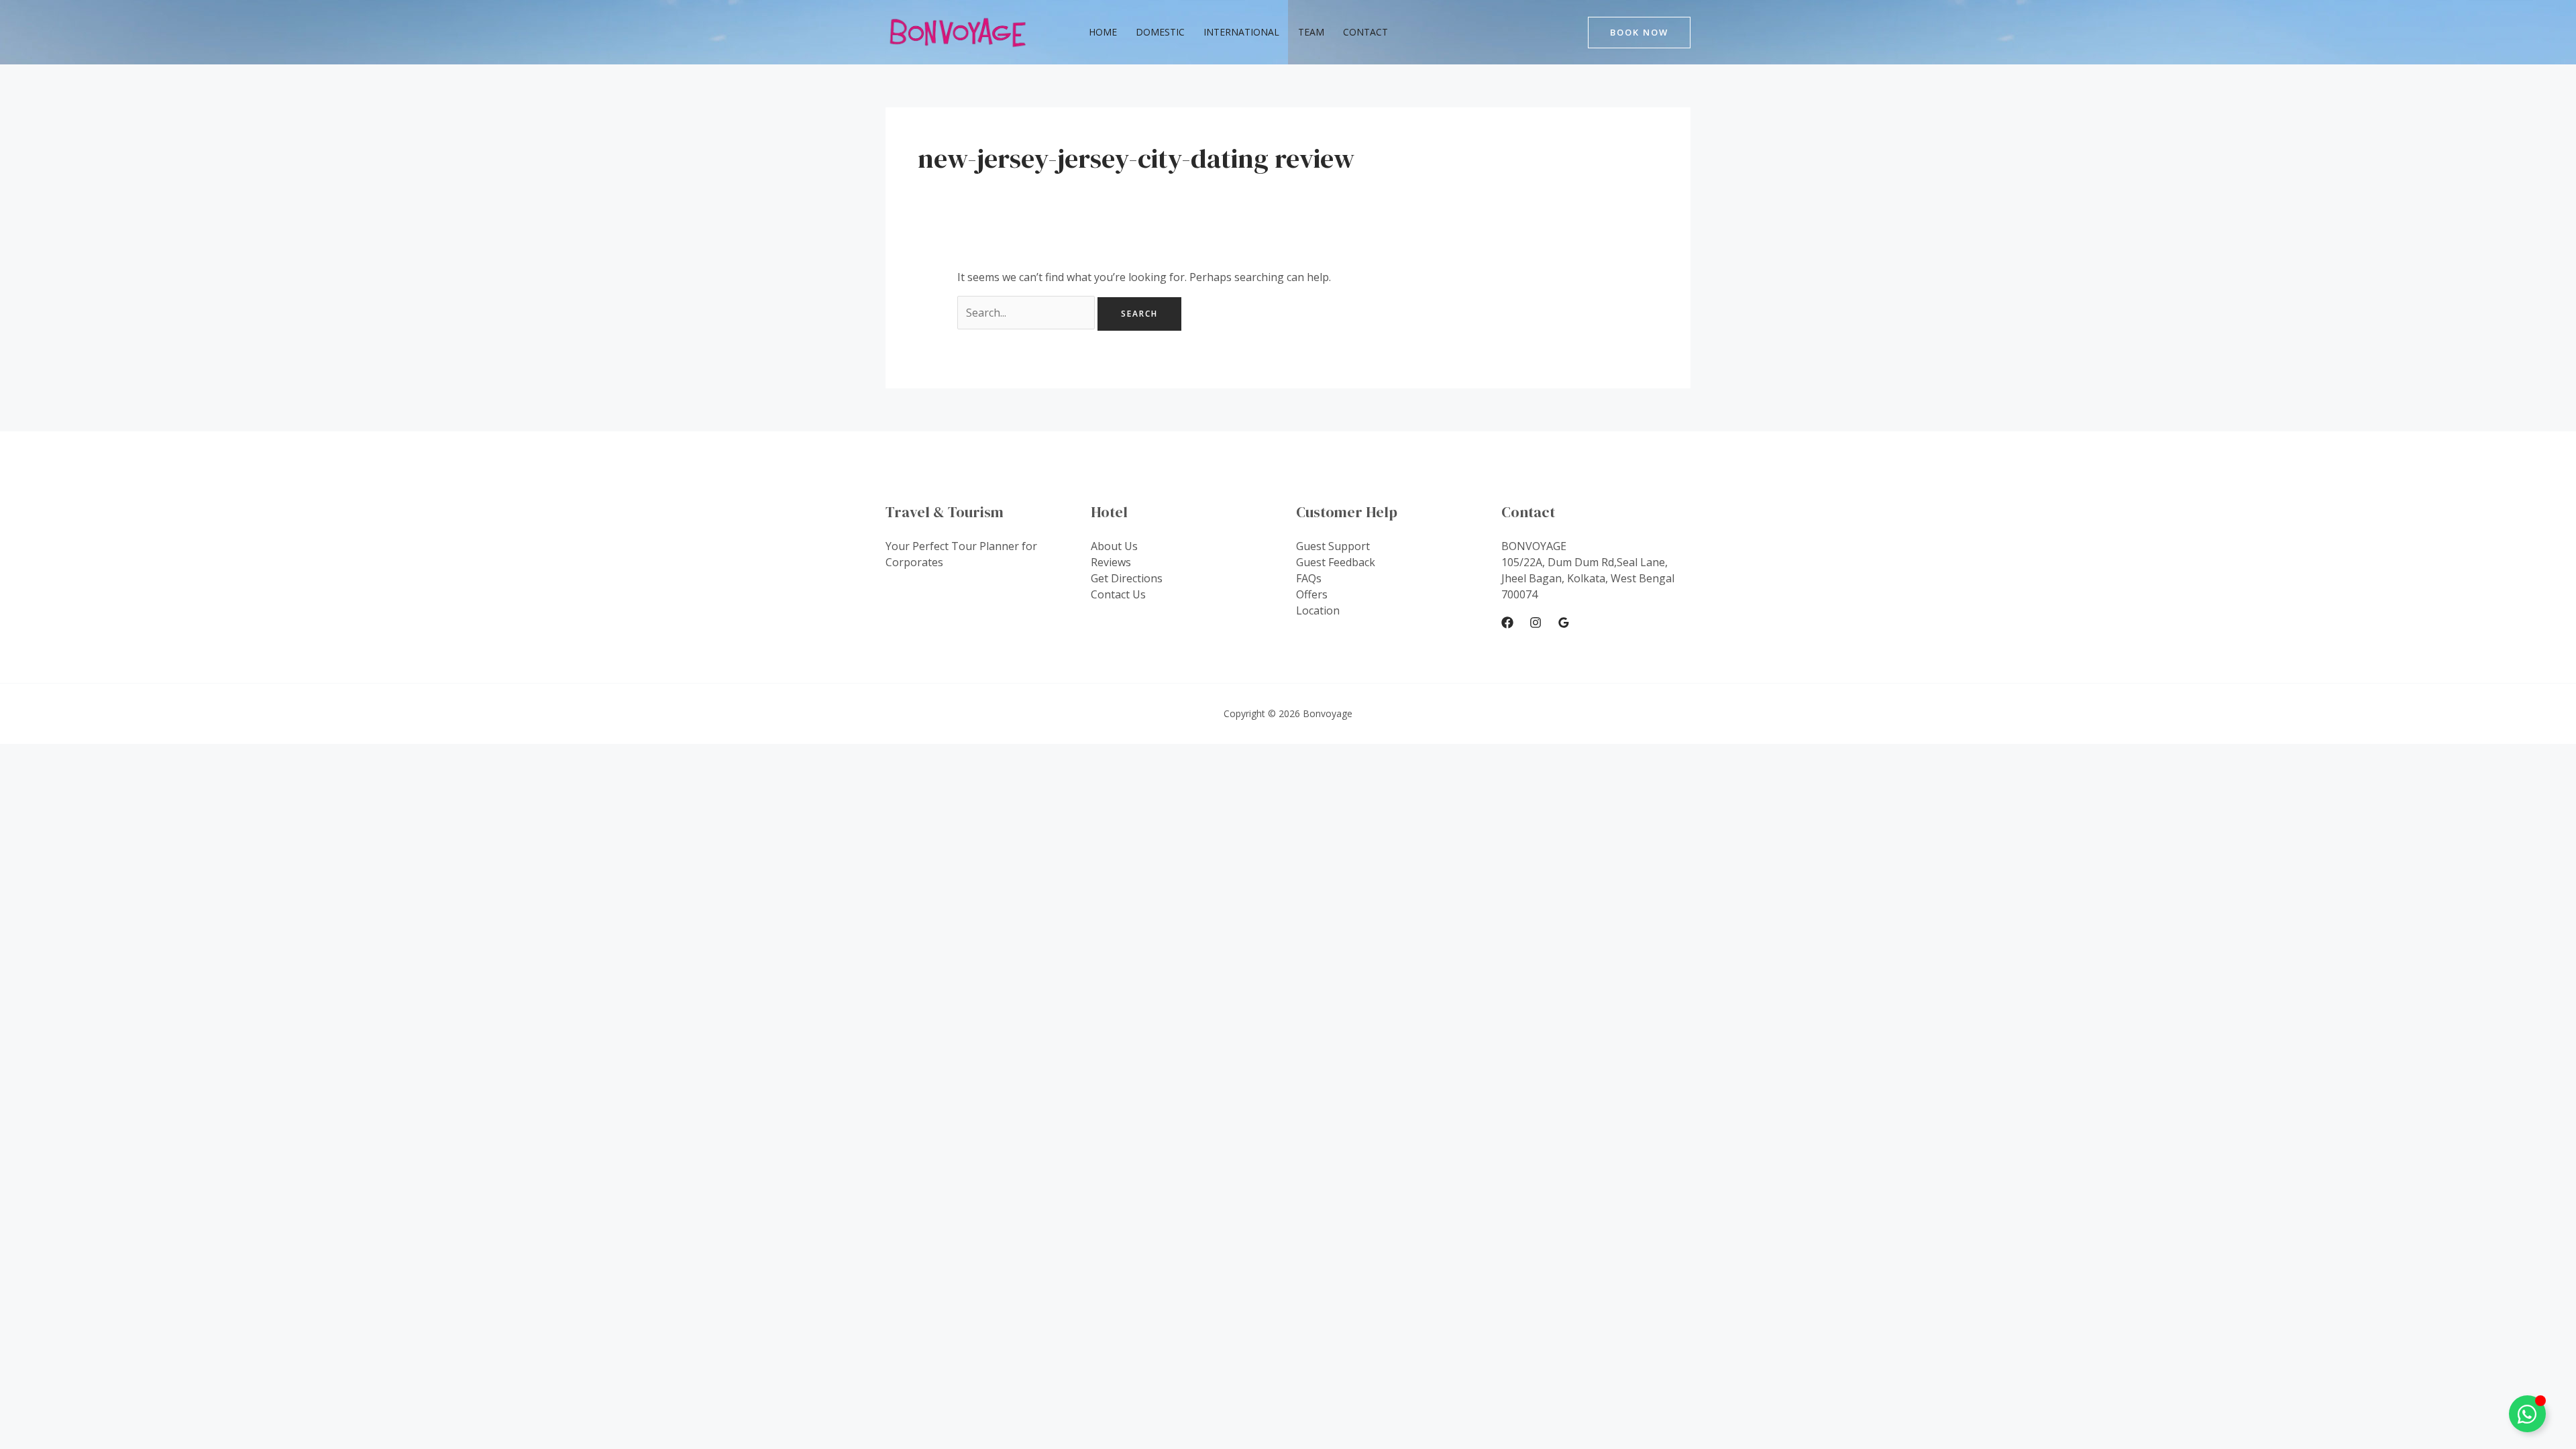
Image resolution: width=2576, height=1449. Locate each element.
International (1241, 32)
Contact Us (1118, 594)
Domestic (1160, 32)
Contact (1365, 32)
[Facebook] (1507, 623)
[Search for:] (1027, 313)
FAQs (1309, 578)
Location (1318, 610)
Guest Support (1333, 546)
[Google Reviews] (1564, 623)
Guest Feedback (1336, 562)
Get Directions (1127, 578)
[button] (1639, 33)
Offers (1312, 594)
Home (1103, 32)
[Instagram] (1536, 623)
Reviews (1111, 562)
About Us (1114, 546)
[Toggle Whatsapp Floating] (2527, 1414)
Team (1311, 32)
